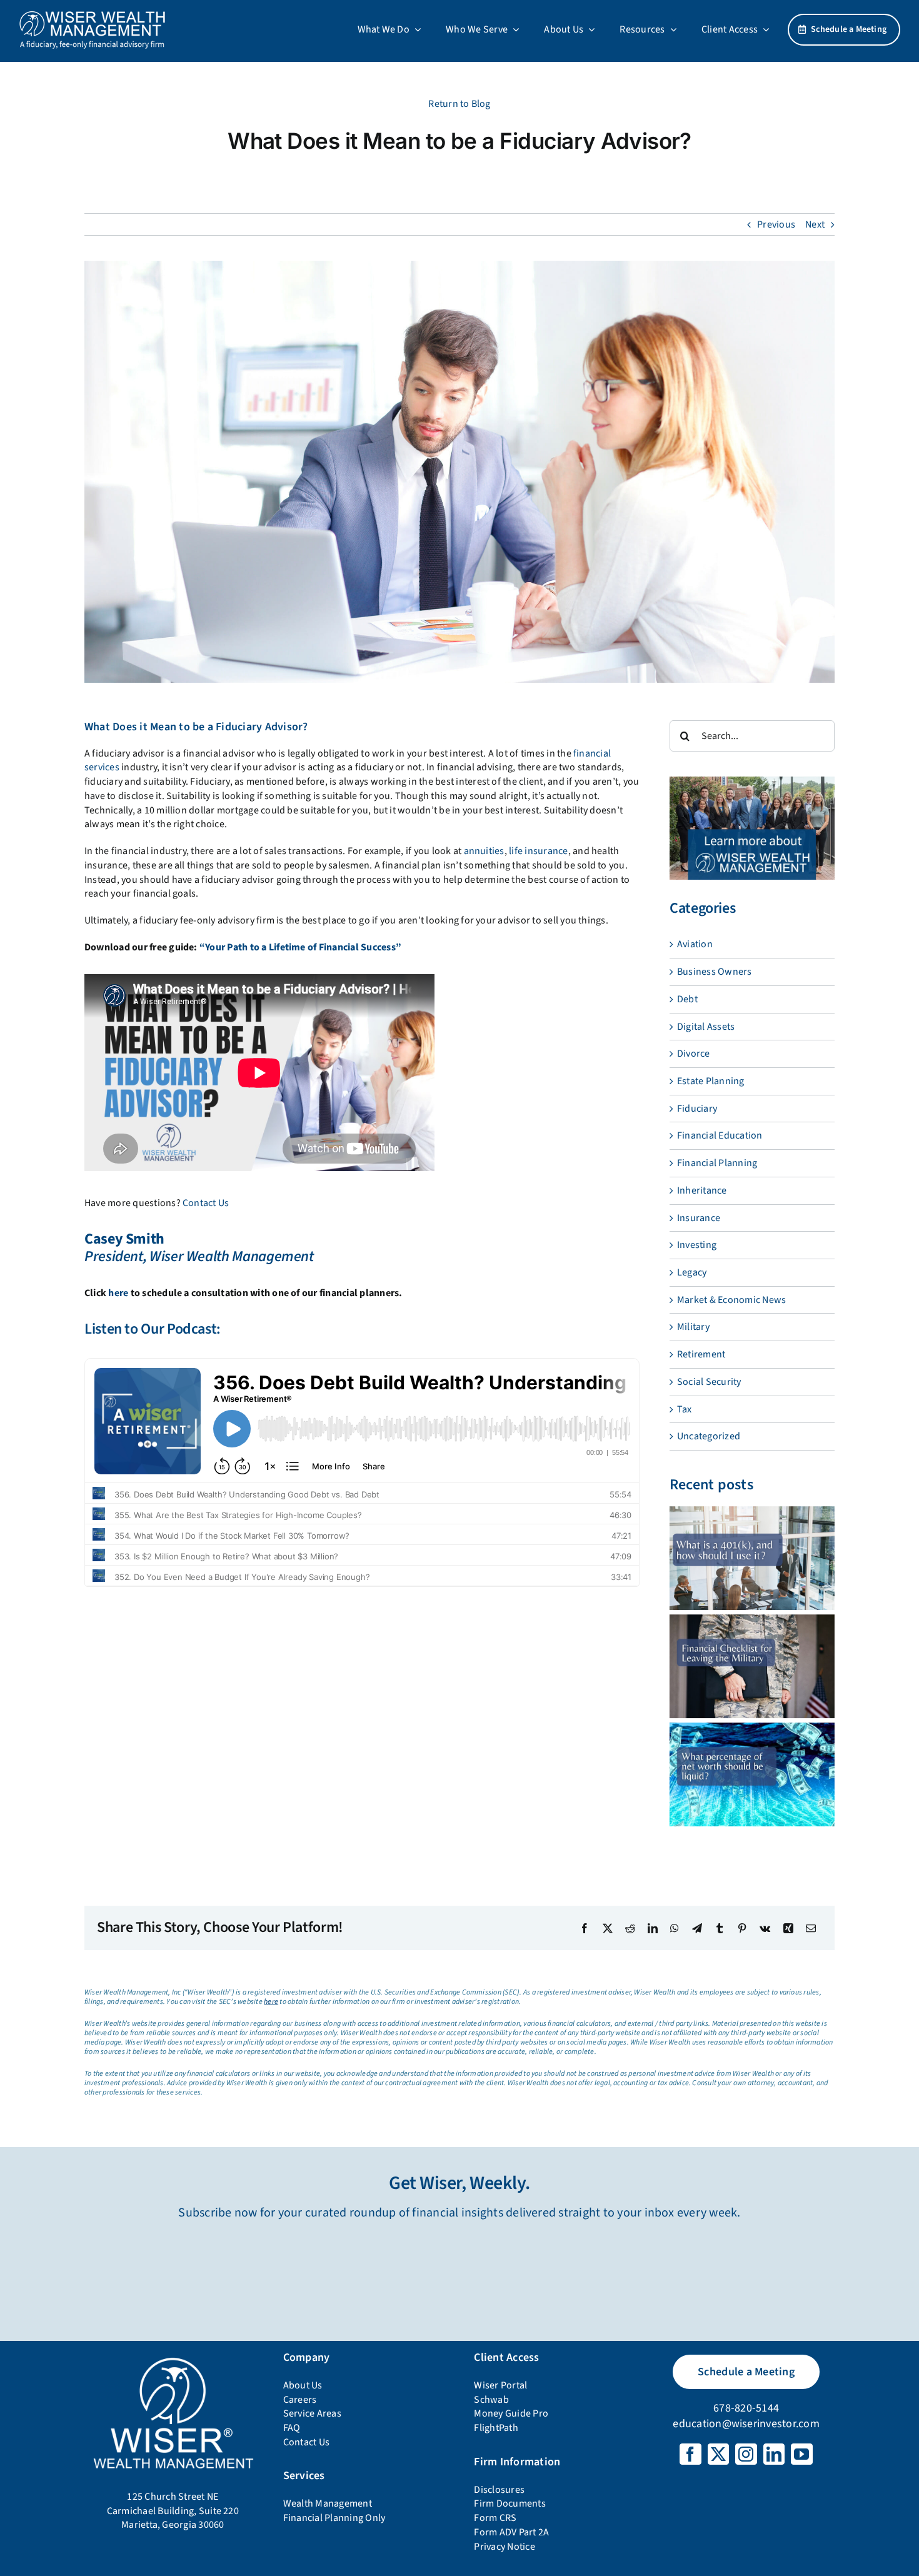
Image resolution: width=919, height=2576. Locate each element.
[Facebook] (585, 1928)
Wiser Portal (500, 2385)
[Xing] (788, 1928)
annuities (484, 851)
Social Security (709, 1382)
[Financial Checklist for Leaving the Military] (752, 1666)
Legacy (692, 1272)
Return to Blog (459, 104)
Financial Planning (717, 1163)
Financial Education (720, 1135)
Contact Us (206, 1203)
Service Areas (312, 2413)
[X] (608, 1928)
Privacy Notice (504, 2547)
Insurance (699, 1218)
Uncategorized (709, 1436)
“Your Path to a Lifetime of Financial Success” (300, 947)
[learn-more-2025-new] (752, 782)
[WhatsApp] (675, 1928)
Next (815, 224)
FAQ (292, 2428)
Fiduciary (697, 1109)
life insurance (538, 851)
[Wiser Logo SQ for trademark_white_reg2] (173, 2358)
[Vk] (765, 1928)
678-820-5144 (746, 2408)
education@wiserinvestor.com (746, 2424)
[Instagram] (746, 2454)
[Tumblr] (720, 1928)
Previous (776, 224)
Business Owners (715, 972)
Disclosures (499, 2490)
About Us (303, 2385)
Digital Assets (706, 1027)
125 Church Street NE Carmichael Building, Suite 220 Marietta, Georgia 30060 (173, 2511)
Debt (687, 999)
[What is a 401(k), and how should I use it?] (752, 1558)
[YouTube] (801, 2454)
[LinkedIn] (653, 1928)
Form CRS (495, 2518)
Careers (300, 2400)
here (118, 1293)
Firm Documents (510, 2503)
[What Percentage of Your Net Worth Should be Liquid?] (752, 1774)
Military (693, 1327)
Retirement (701, 1354)
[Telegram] (697, 1928)
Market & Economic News (731, 1300)
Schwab (491, 2400)
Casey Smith (124, 1239)
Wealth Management (328, 2503)
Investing (697, 1245)
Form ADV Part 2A (511, 2532)
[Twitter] (718, 2454)
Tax (685, 1409)
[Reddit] (630, 1928)
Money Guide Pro (511, 2413)
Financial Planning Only (334, 2518)
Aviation (695, 944)
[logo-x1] (92, 15)
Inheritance (702, 1190)
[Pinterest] (742, 1928)
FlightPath (496, 2428)
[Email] (811, 1928)
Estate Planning (711, 1081)
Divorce (694, 1054)
